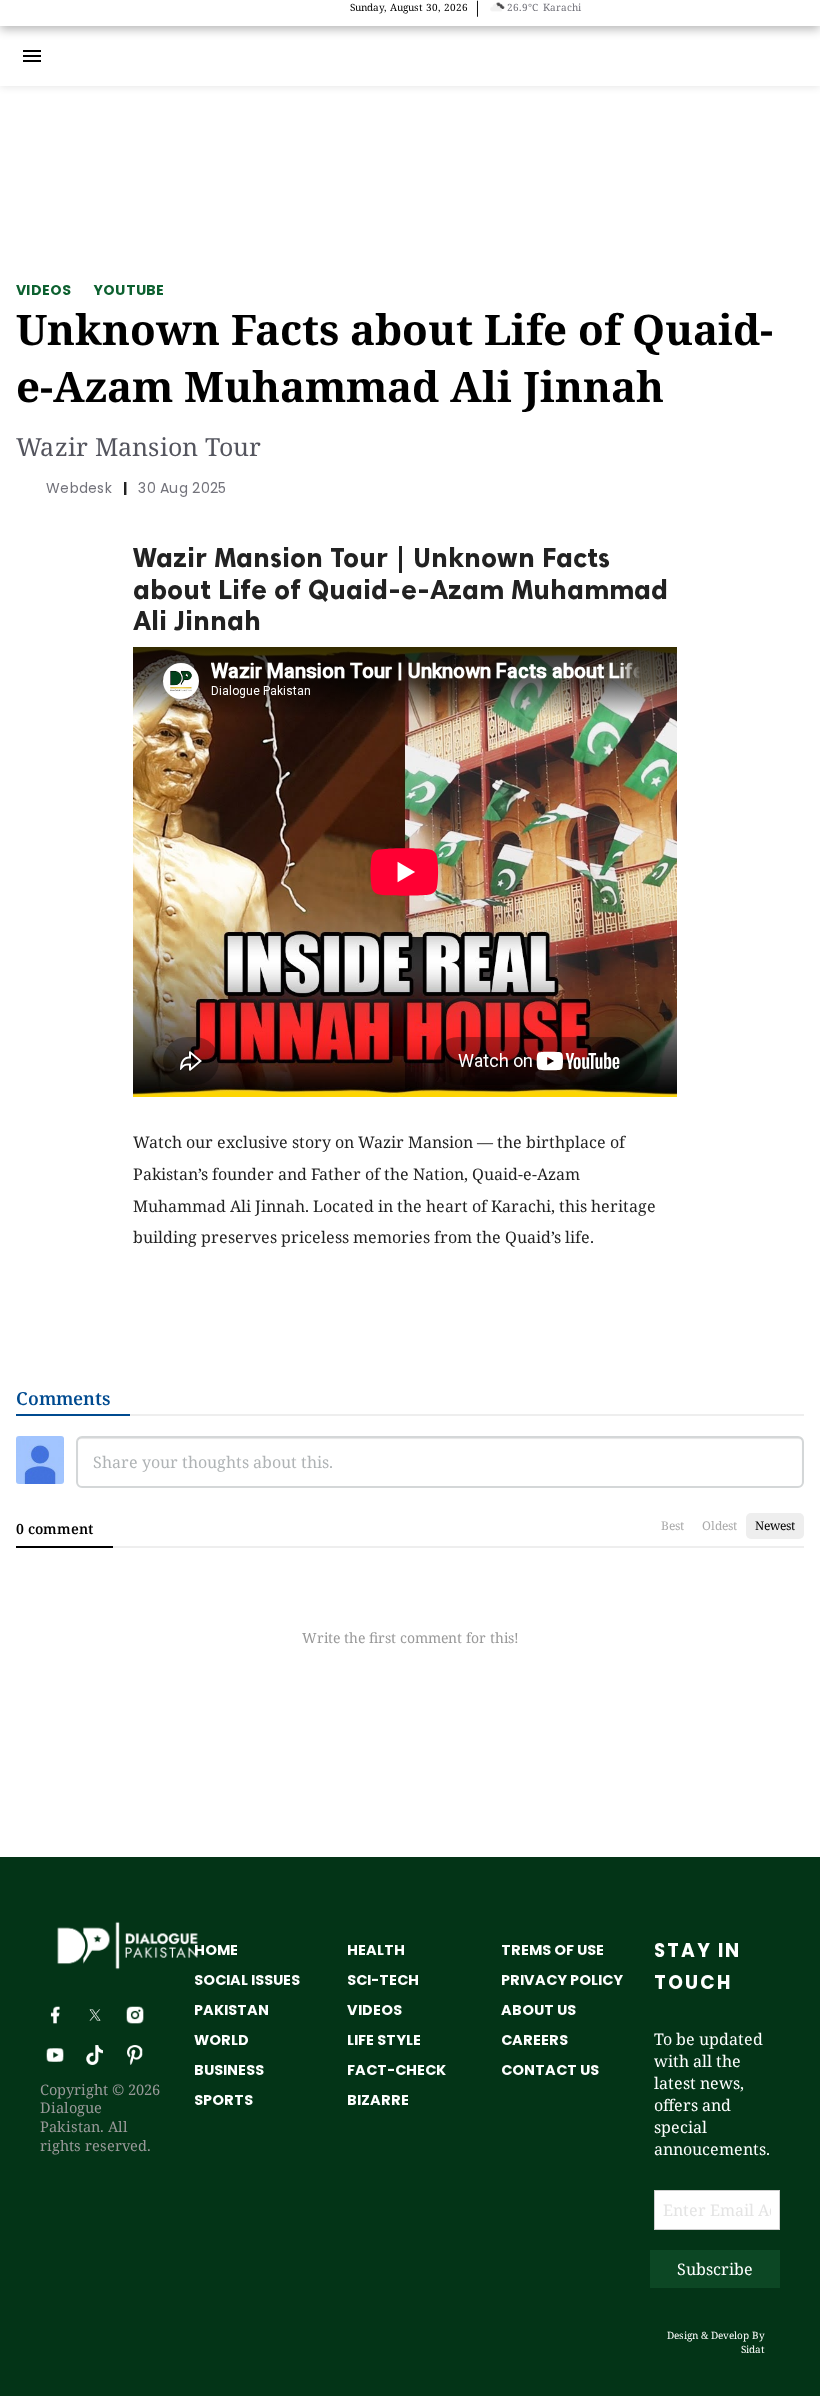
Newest (775, 1525)
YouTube (129, 290)
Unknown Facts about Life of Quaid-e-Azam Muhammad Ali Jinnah (394, 357)
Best (672, 1525)
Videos (44, 290)
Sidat (753, 2349)
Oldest (719, 1525)
